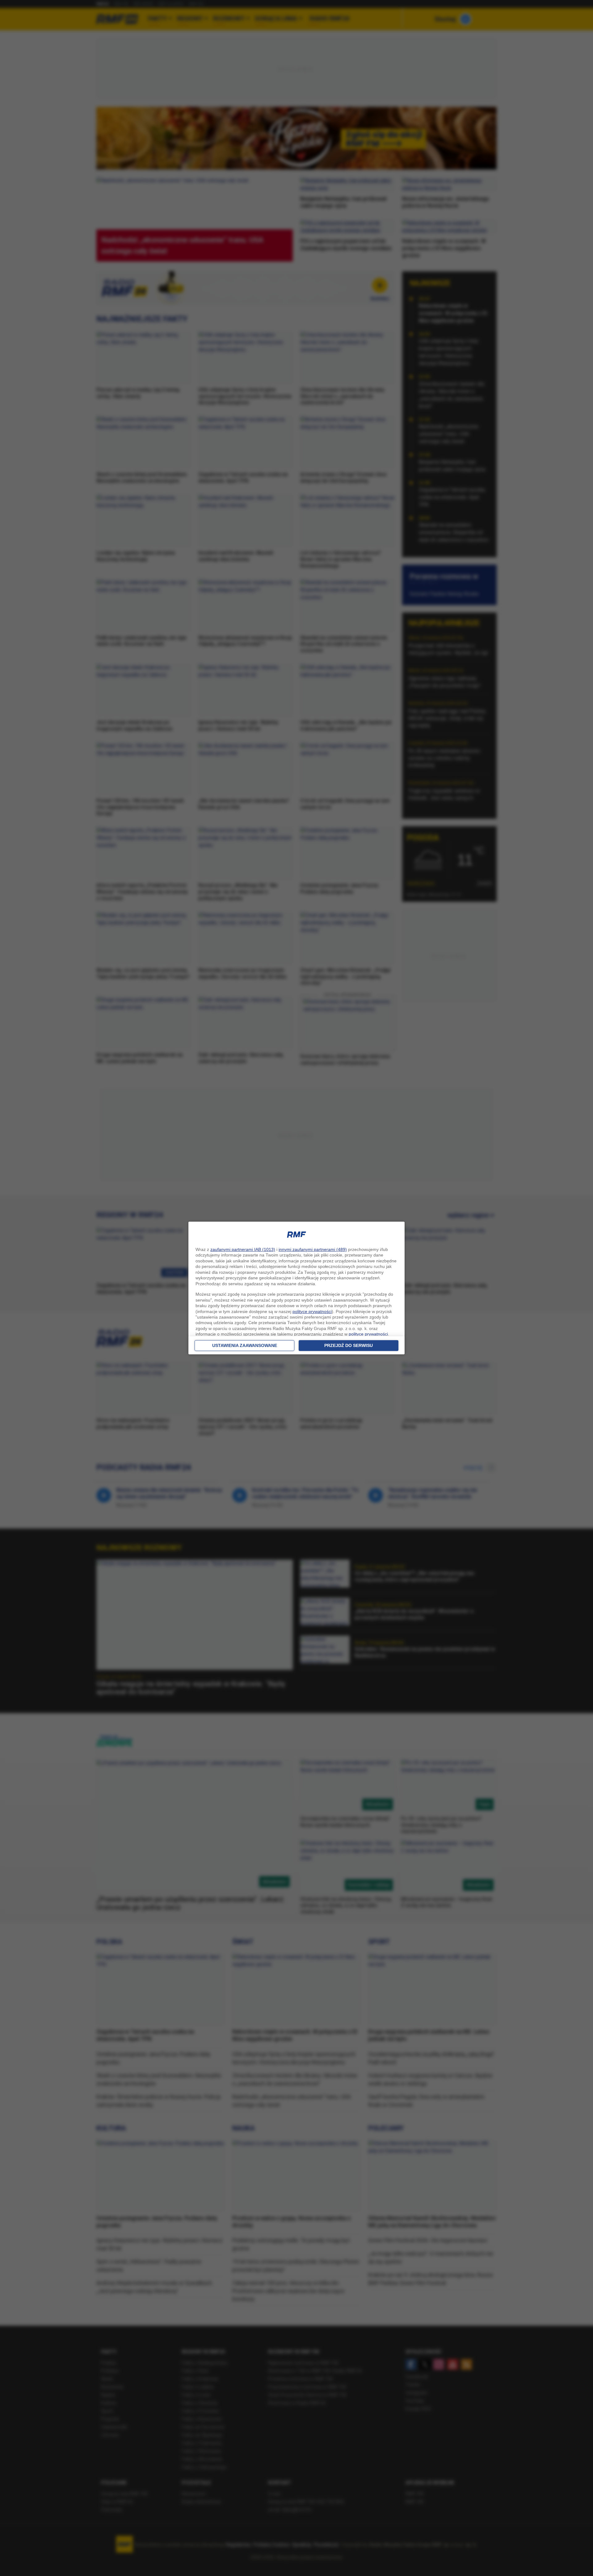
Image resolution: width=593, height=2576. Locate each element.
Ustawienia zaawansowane (245, 1345)
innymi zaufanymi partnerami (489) (313, 1249)
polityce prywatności (312, 1311)
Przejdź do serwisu (349, 1345)
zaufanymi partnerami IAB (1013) (243, 1249)
